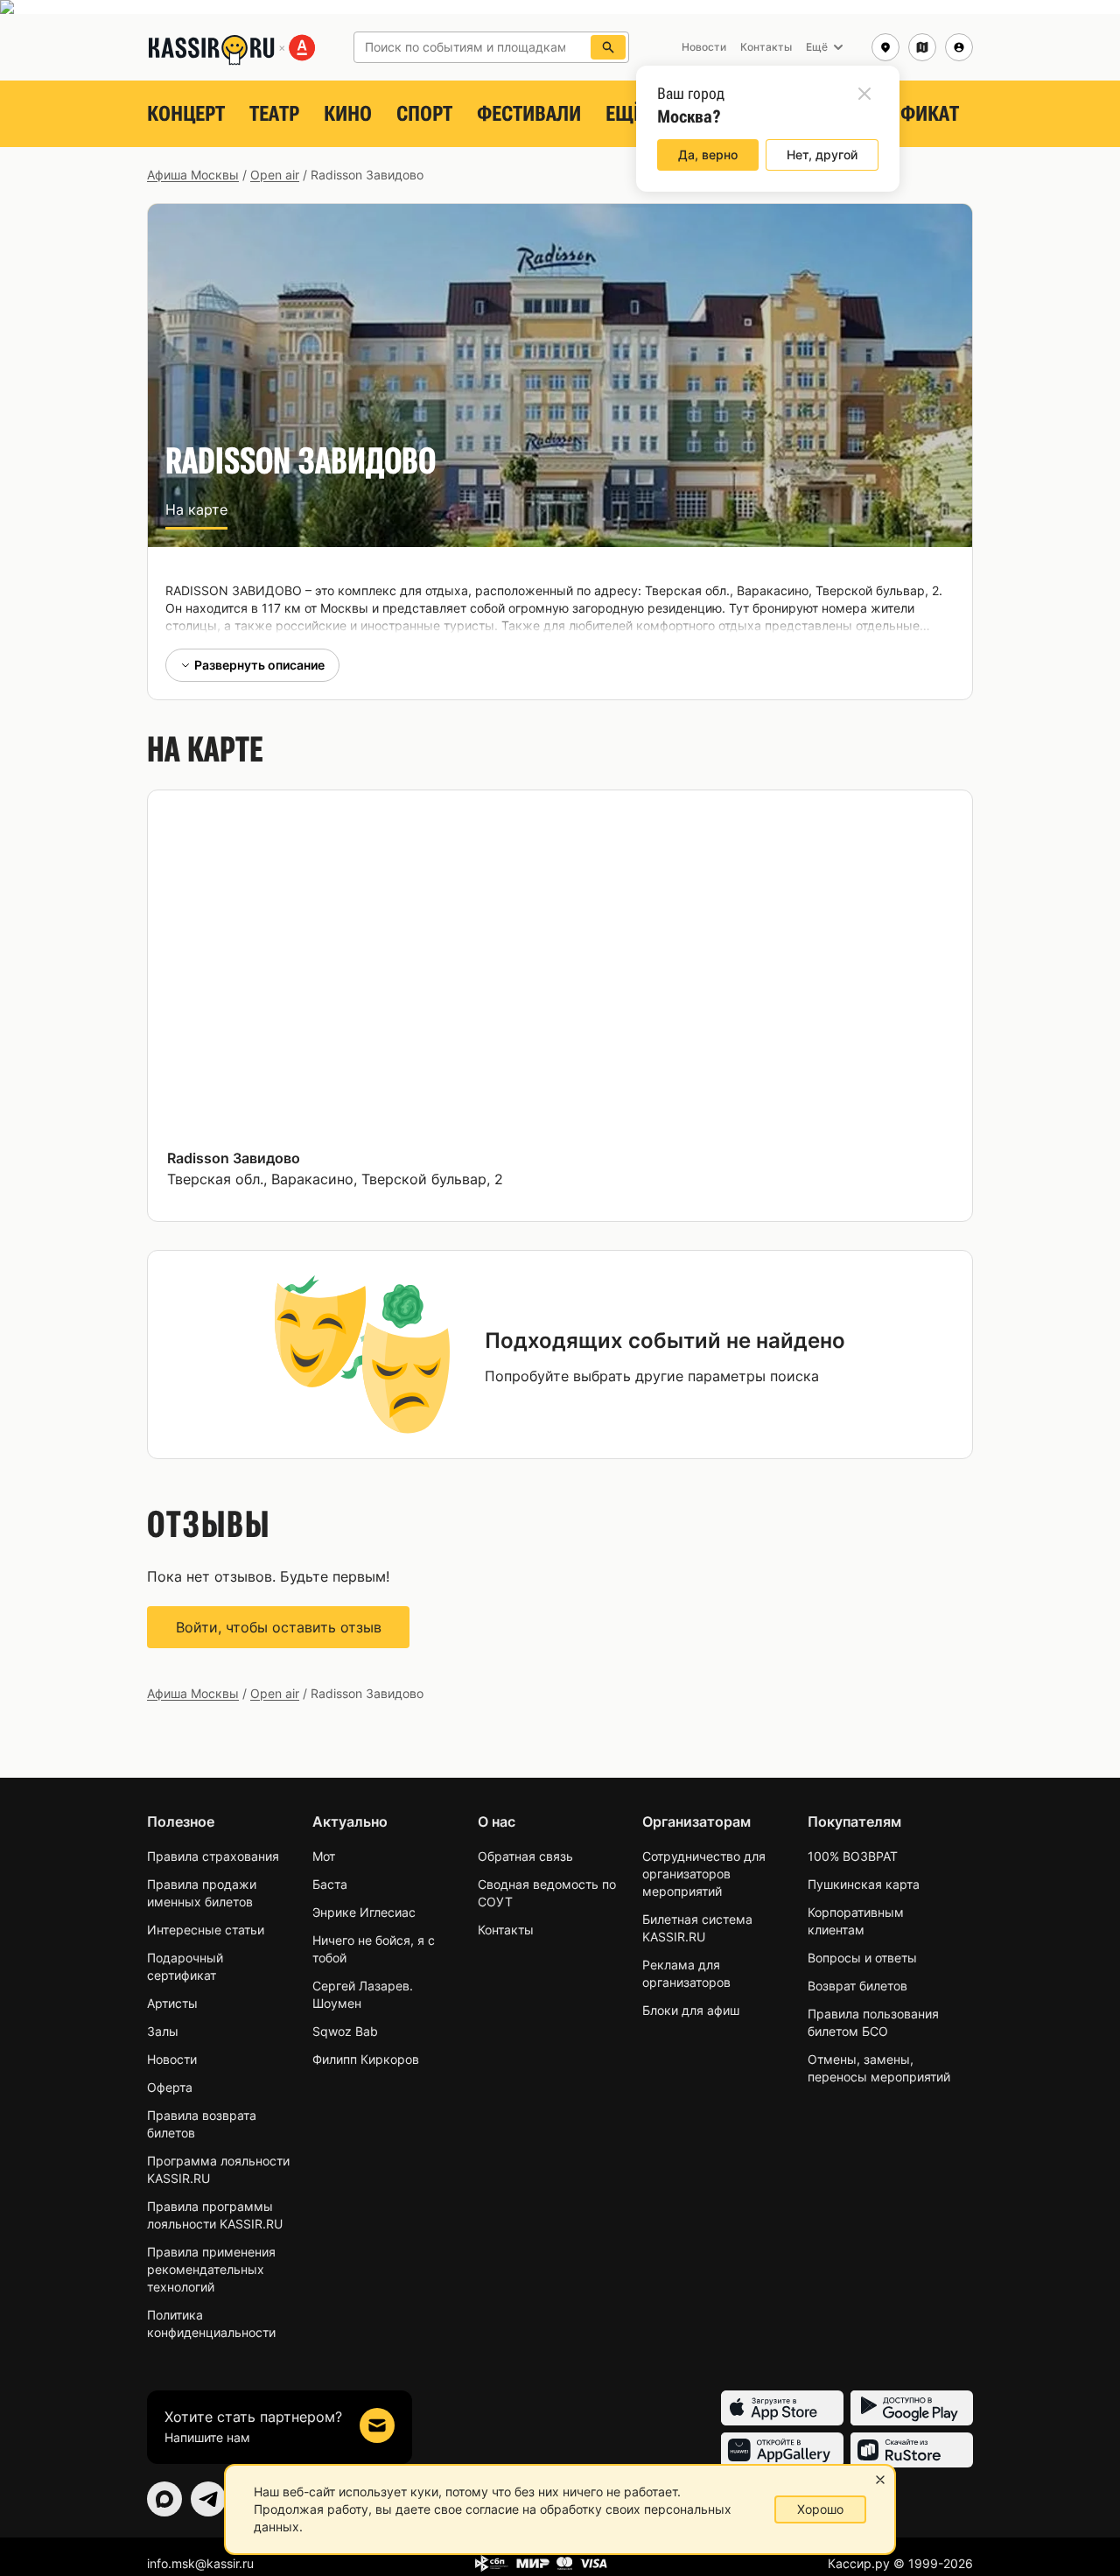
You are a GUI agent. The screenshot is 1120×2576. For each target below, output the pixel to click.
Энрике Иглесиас (364, 1912)
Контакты (506, 1930)
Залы (163, 2031)
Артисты (172, 2003)
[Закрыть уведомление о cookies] (880, 2480)
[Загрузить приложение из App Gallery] (782, 2450)
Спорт (424, 114)
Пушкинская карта (864, 1884)
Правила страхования (213, 1856)
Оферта (170, 2087)
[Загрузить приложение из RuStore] (912, 2450)
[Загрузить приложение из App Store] (782, 2408)
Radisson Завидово (234, 1158)
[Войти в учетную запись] (959, 47)
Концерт (186, 114)
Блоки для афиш (691, 2010)
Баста (330, 1884)
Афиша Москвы (193, 175)
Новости (172, 2059)
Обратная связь (525, 1856)
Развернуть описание (259, 665)
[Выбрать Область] (922, 47)
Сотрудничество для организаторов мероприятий (704, 1874)
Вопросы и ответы (862, 1958)
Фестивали (529, 114)
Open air (275, 175)
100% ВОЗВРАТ (853, 1856)
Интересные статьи (206, 1930)
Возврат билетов (857, 1986)
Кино (348, 114)
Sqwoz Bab (345, 2031)
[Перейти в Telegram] (208, 2499)
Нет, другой (822, 154)
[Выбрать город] (885, 47)
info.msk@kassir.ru (200, 2563)
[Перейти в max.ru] (164, 2499)
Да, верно (708, 154)
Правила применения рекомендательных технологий (211, 2269)
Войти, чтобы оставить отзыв (279, 1627)
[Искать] (608, 47)
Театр (274, 114)
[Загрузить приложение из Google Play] (912, 2408)
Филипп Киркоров (366, 2059)
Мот (324, 1856)
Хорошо (820, 2509)
